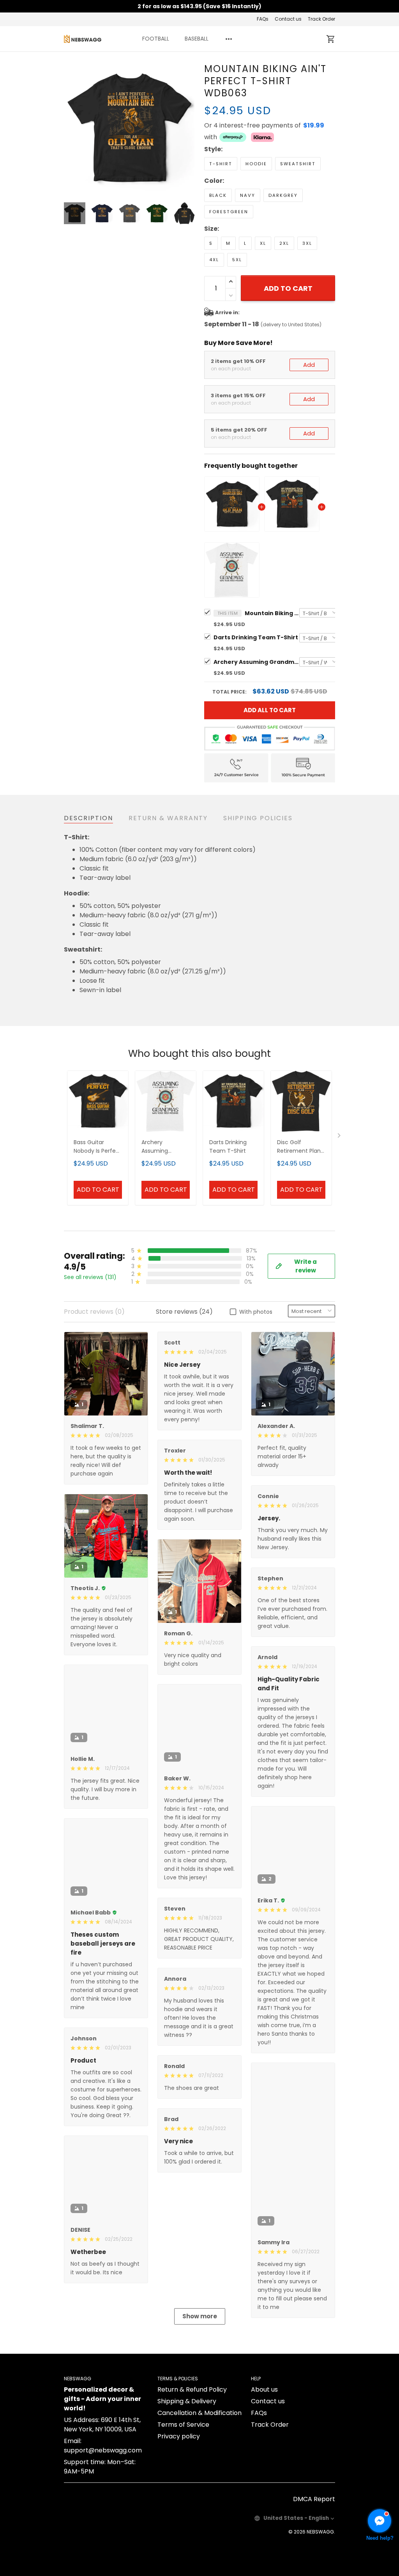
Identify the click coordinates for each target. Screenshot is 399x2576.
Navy (248, 195)
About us (264, 2405)
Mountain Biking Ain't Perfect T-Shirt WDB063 (272, 613)
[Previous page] (70, 128)
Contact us (288, 19)
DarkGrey (283, 195)
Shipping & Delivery (187, 2416)
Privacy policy (179, 2451)
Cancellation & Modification (199, 2428)
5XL (237, 260)
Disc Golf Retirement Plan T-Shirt (299, 1147)
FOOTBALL (156, 39)
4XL (214, 260)
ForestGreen (229, 212)
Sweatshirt (298, 164)
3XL (307, 243)
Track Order (321, 19)
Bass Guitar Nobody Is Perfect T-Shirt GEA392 (98, 1147)
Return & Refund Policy (192, 2405)
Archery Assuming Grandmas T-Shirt (256, 662)
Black (218, 195)
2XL (284, 243)
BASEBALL (197, 39)
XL (263, 243)
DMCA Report (314, 2514)
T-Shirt (221, 164)
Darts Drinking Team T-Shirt (256, 637)
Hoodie (256, 164)
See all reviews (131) (90, 1277)
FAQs (263, 19)
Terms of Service (183, 2440)
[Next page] (189, 128)
